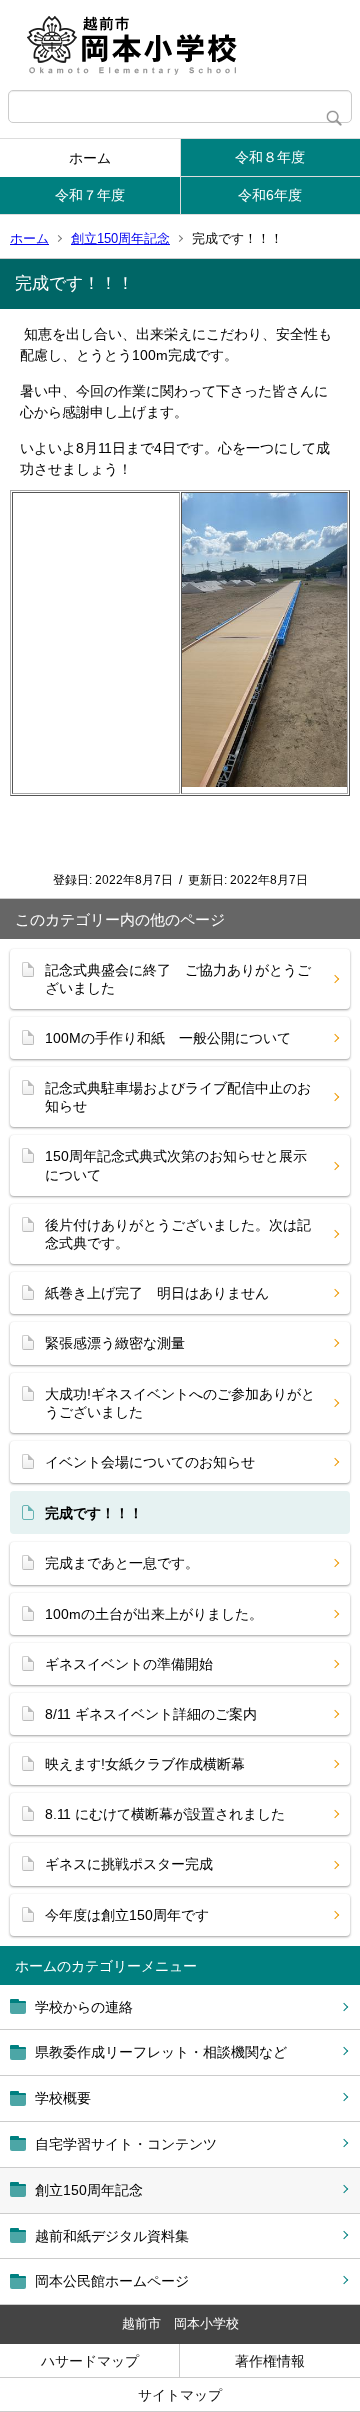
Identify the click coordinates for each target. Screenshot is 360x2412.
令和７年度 (90, 195)
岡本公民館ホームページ (112, 2281)
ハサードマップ (90, 2361)
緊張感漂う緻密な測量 (115, 1343)
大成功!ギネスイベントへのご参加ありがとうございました (180, 1403)
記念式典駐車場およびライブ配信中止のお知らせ (178, 1097)
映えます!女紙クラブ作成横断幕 (145, 1764)
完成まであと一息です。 (122, 1563)
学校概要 (63, 2098)
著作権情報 (270, 2361)
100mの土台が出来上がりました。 (154, 1614)
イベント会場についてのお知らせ (150, 1462)
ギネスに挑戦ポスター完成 (129, 1864)
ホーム (90, 158)
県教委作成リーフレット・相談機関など (161, 2052)
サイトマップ (180, 2395)
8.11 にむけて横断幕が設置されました (165, 1814)
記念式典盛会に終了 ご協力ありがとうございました (178, 979)
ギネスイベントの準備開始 (129, 1664)
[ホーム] (180, 45)
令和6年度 (270, 195)
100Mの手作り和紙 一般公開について (168, 1038)
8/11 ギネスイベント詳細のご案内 (151, 1714)
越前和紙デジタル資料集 (112, 2236)
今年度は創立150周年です (127, 1915)
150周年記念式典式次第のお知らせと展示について (176, 1165)
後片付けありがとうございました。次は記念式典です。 (178, 1234)
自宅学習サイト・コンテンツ (126, 2144)
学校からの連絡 (84, 2007)
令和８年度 (270, 157)
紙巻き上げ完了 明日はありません (157, 1293)
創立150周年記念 (120, 238)
